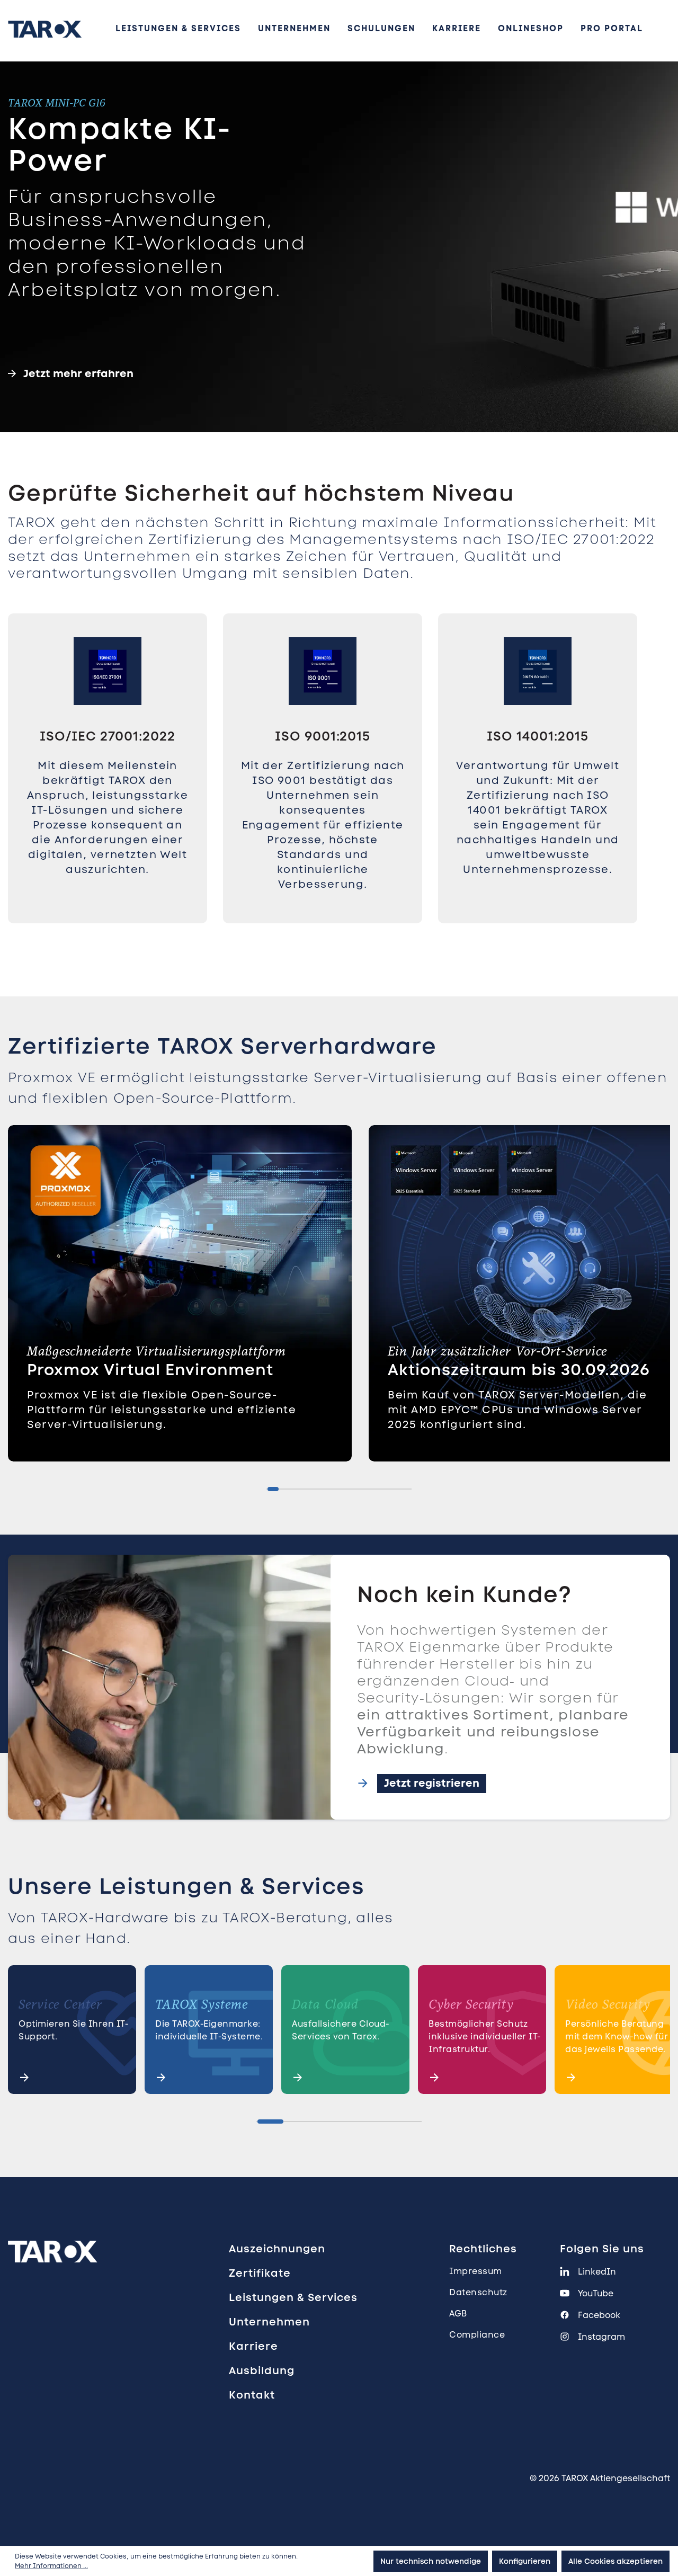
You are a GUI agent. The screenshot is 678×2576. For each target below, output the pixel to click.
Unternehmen (269, 2322)
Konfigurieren (525, 2561)
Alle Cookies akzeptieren (615, 2561)
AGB (458, 2314)
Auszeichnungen (277, 2249)
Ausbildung (262, 2370)
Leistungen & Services (293, 2297)
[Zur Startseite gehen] (45, 29)
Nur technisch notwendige (431, 2561)
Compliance (477, 2335)
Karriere (253, 2346)
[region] (339, 792)
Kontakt (252, 2395)
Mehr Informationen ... (51, 2566)
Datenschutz (478, 2292)
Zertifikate (260, 2273)
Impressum (476, 2271)
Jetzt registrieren (432, 1783)
